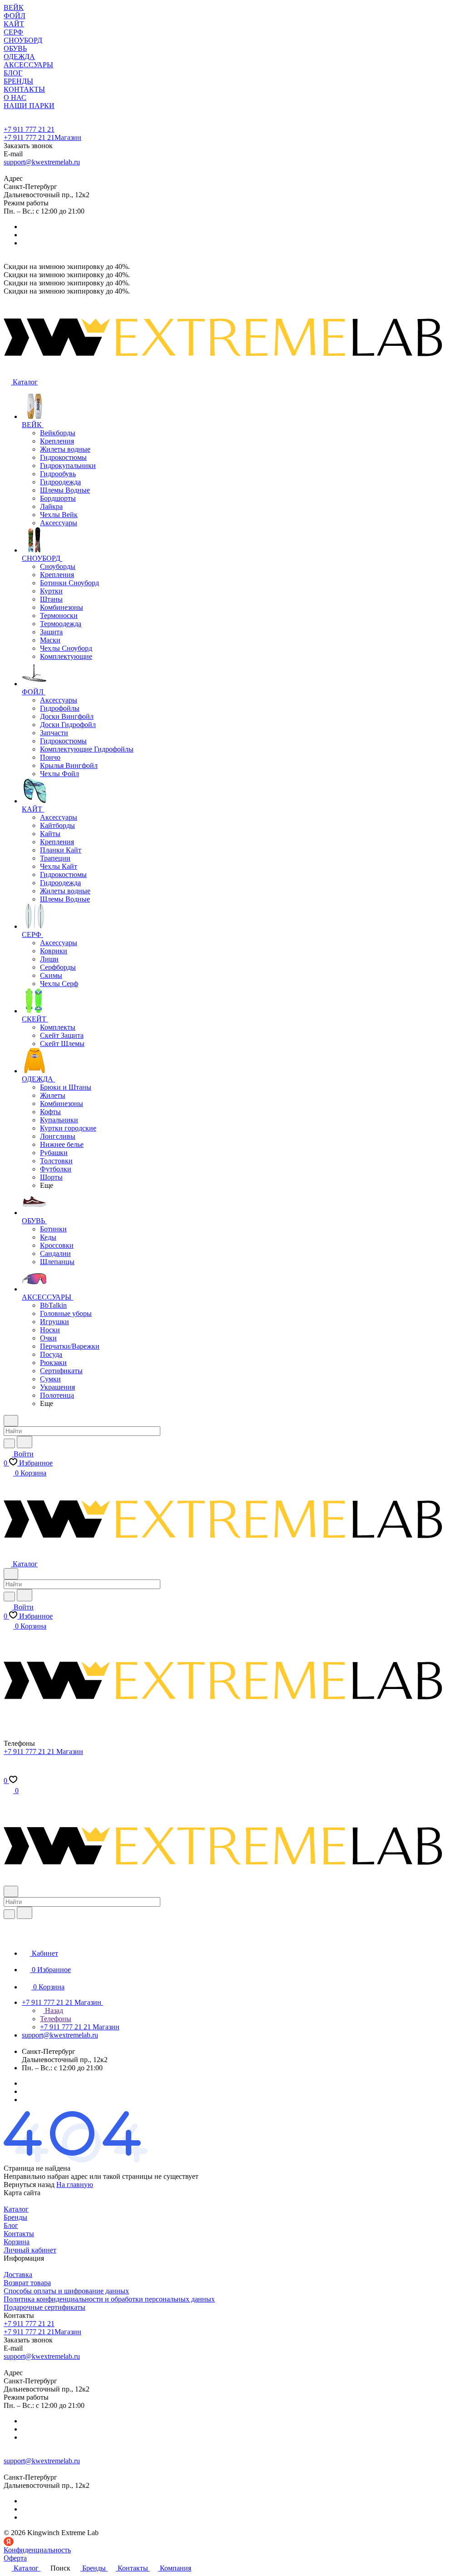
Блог (11, 2225)
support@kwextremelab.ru (42, 162)
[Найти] (25, 1442)
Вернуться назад (29, 2185)
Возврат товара (27, 2283)
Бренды (15, 2217)
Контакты (19, 2234)
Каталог (16, 2209)
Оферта (15, 2558)
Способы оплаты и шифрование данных (66, 2291)
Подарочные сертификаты (45, 2307)
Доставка (18, 2275)
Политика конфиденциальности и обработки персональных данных (109, 2299)
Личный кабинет (30, 2250)
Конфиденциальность (37, 2550)
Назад (53, 2010)
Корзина (17, 2242)
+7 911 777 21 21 (29, 129)
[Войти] (8, 1771)
